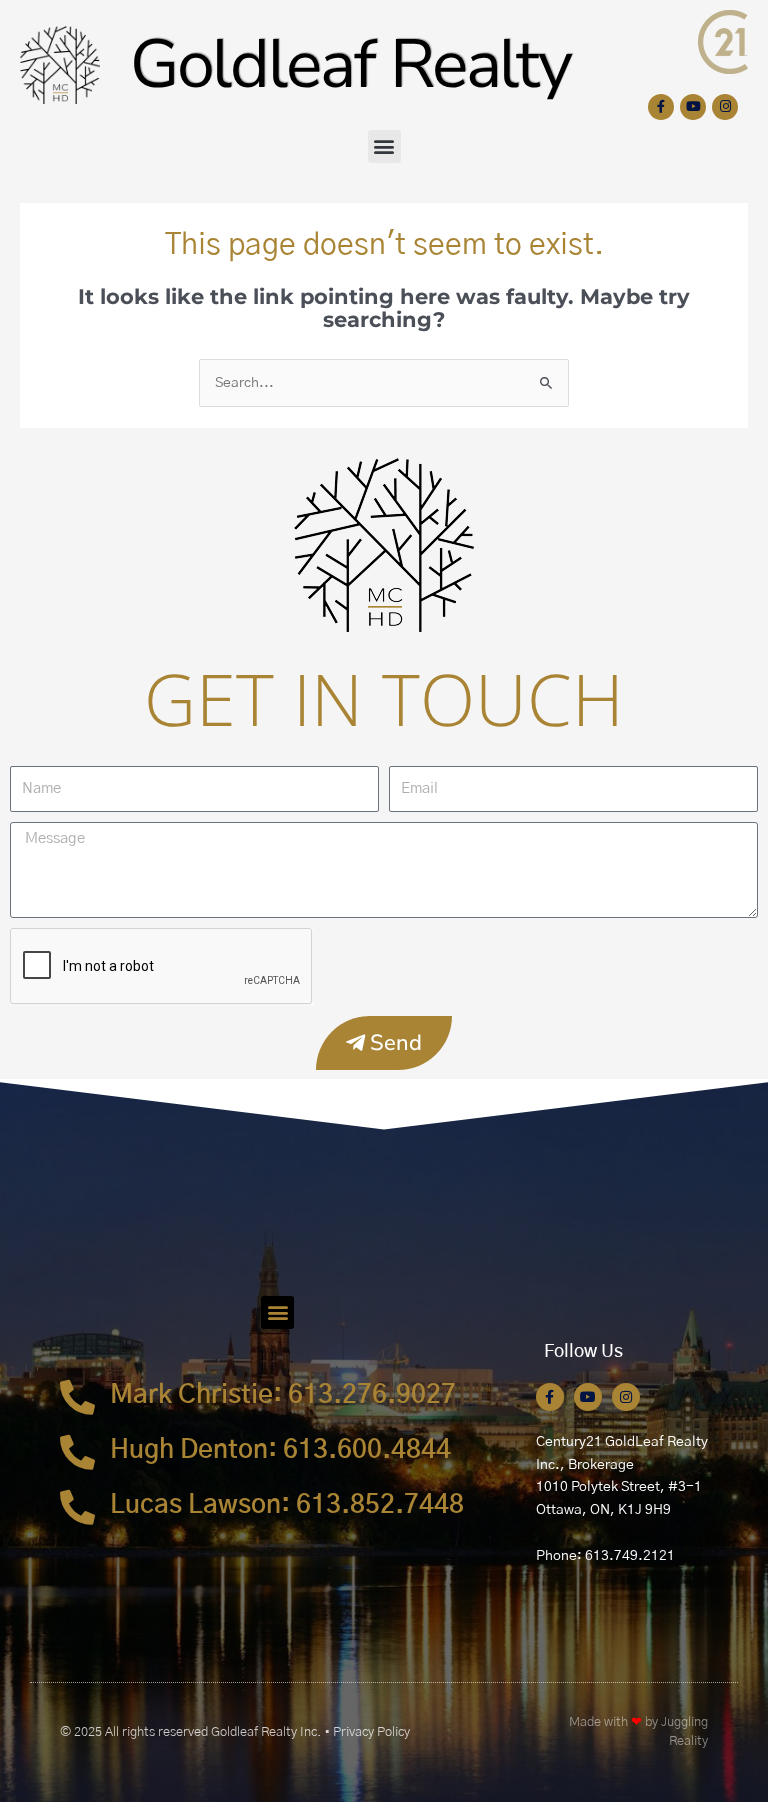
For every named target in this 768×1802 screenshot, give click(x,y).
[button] (384, 146)
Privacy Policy (371, 1732)
